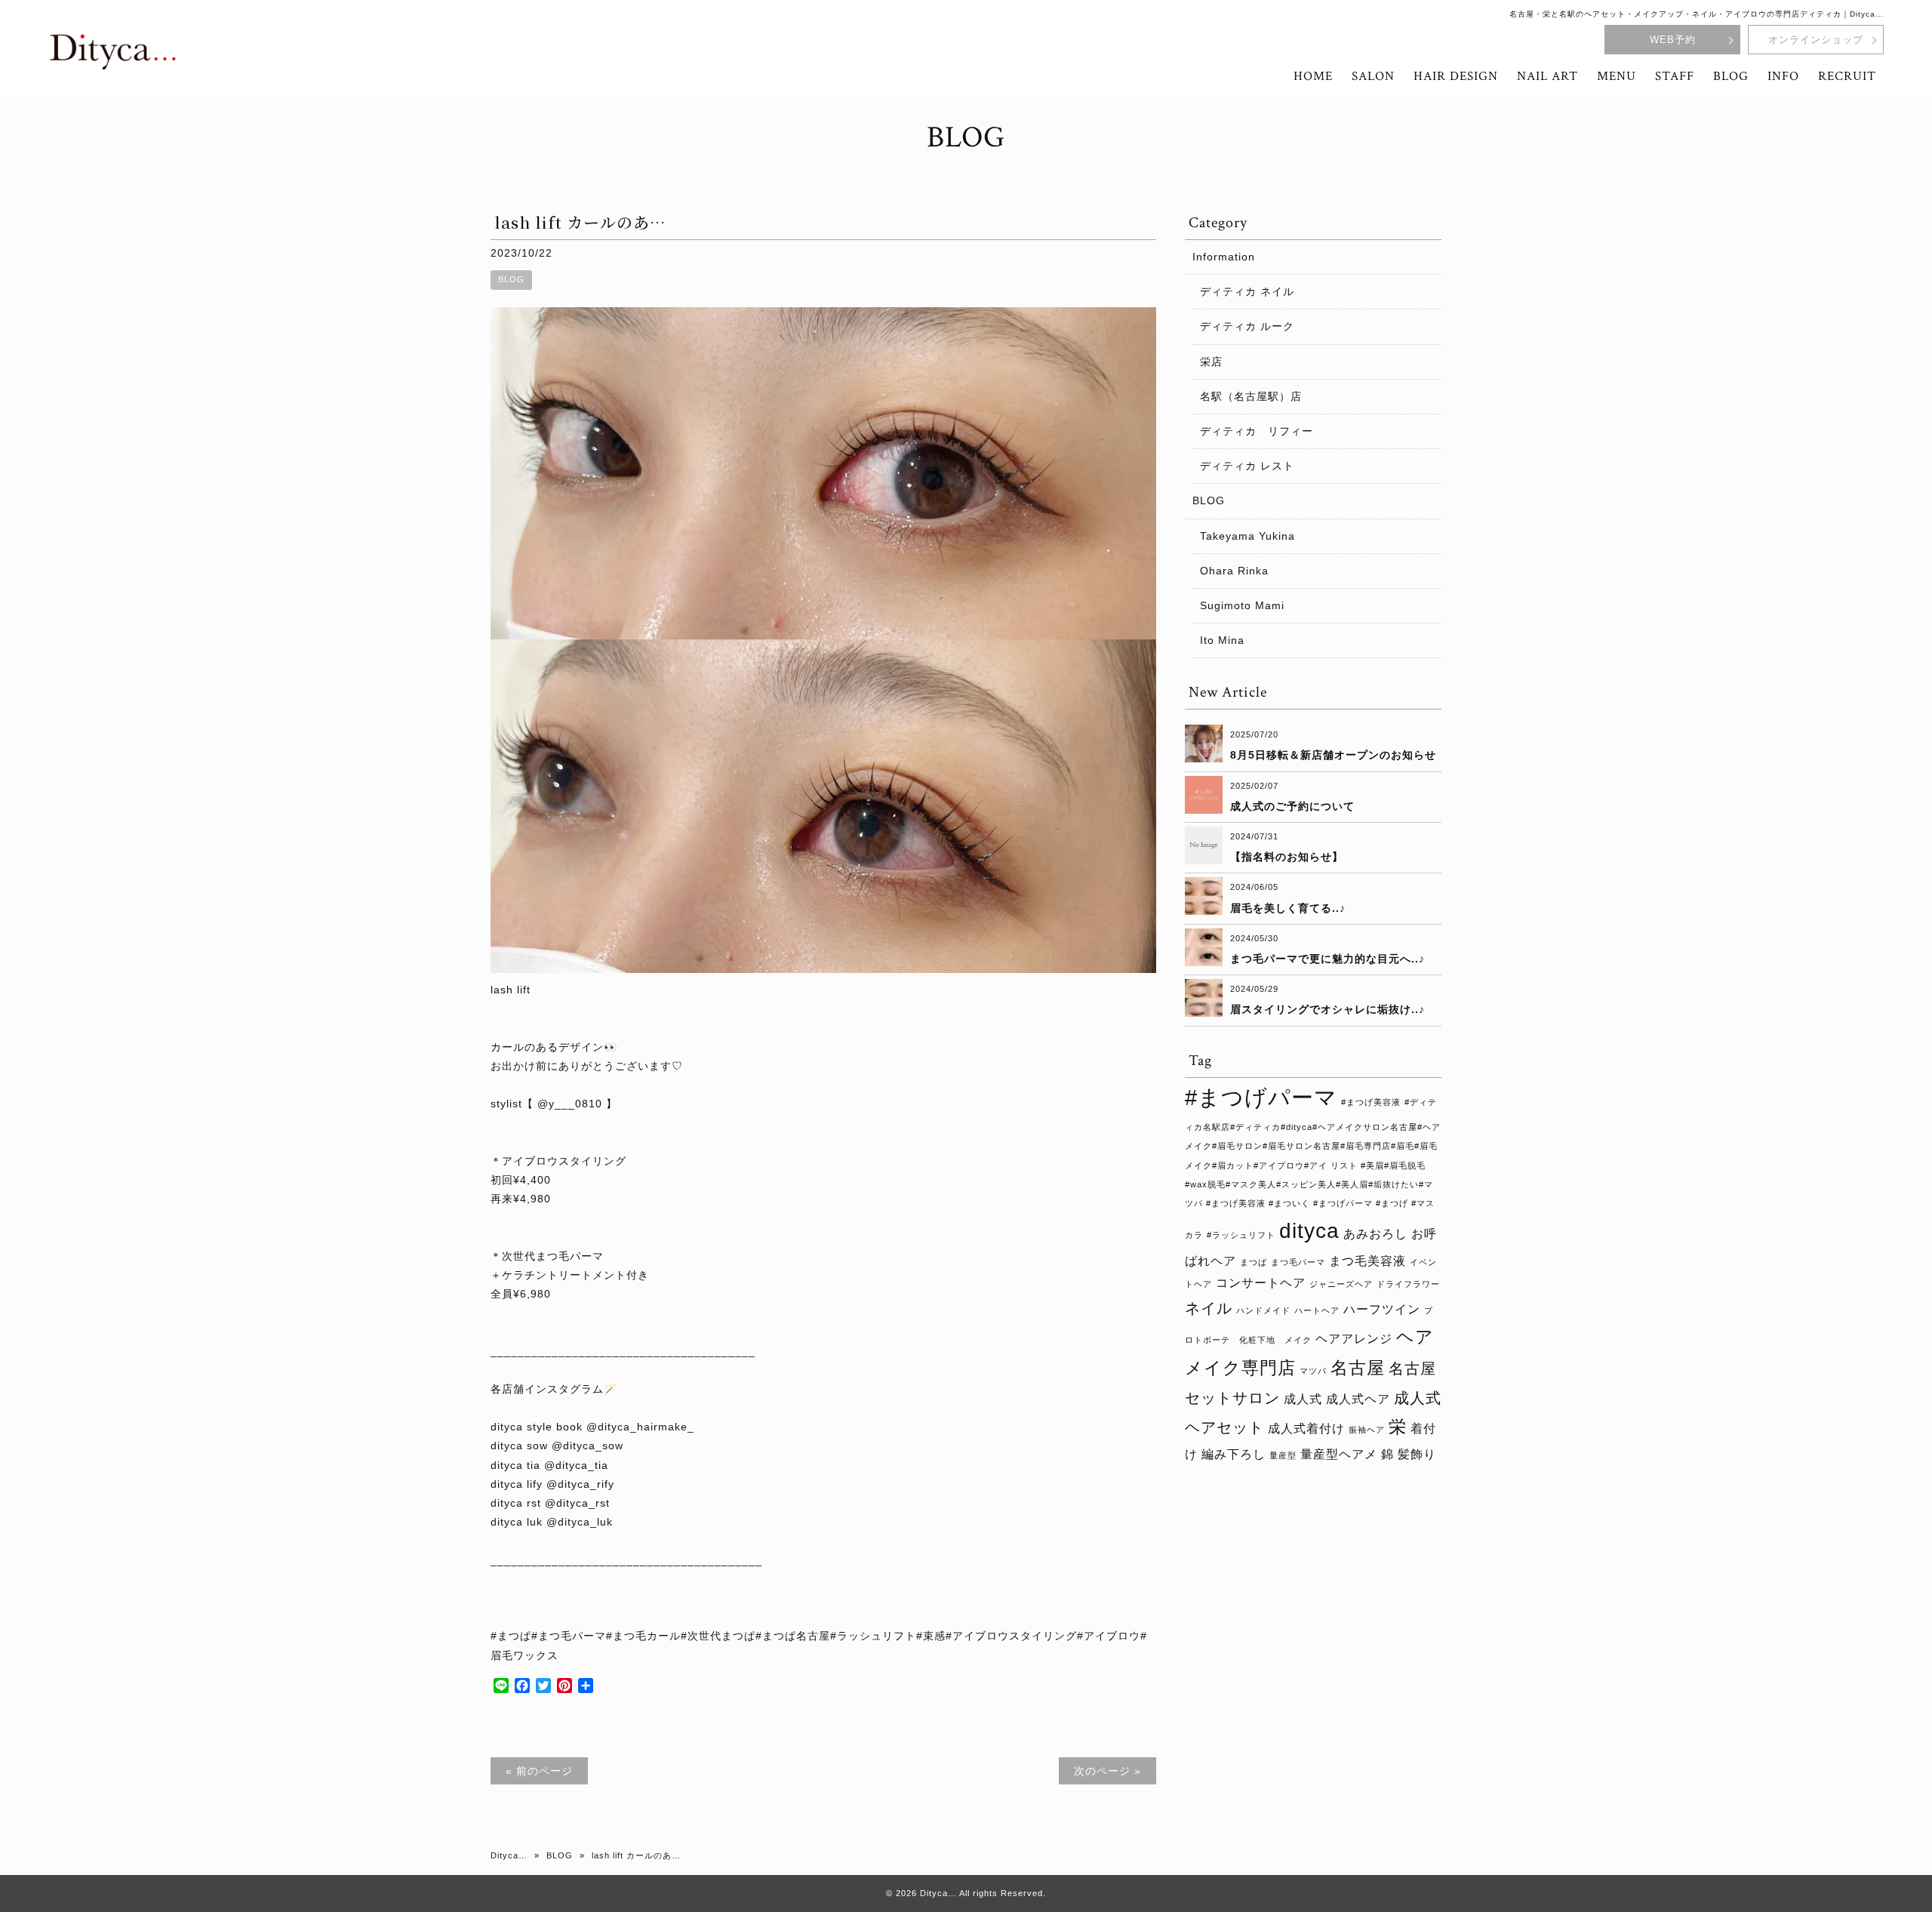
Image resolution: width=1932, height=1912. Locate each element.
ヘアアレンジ (1354, 1338)
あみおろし (1375, 1233)
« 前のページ (539, 1771)
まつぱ (1254, 1262)
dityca (1309, 1231)
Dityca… (509, 1855)
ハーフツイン (1382, 1309)
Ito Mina (1222, 640)
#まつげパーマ (1261, 1097)
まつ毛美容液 (1367, 1261)
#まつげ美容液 (1371, 1102)
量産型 (1283, 1455)
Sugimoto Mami (1242, 605)
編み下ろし (1234, 1454)
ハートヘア (1317, 1310)
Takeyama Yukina (1247, 536)
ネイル (1209, 1308)
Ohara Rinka (1234, 571)
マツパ (1313, 1371)
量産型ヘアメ (1339, 1454)
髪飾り (1417, 1454)
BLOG (511, 279)
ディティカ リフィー (1257, 431)
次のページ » (1108, 1771)
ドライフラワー (1408, 1284)
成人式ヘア (1358, 1399)
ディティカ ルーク (1247, 326)
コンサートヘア (1261, 1282)
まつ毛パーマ (1298, 1262)
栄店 (1211, 362)
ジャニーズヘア (1341, 1284)
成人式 (1303, 1399)
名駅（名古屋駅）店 (1251, 396)
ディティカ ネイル (1247, 291)
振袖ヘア (1367, 1430)
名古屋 (1358, 1368)
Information (1224, 257)
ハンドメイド (1263, 1310)
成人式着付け (1306, 1428)
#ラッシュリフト (1241, 1235)
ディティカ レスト (1247, 466)
